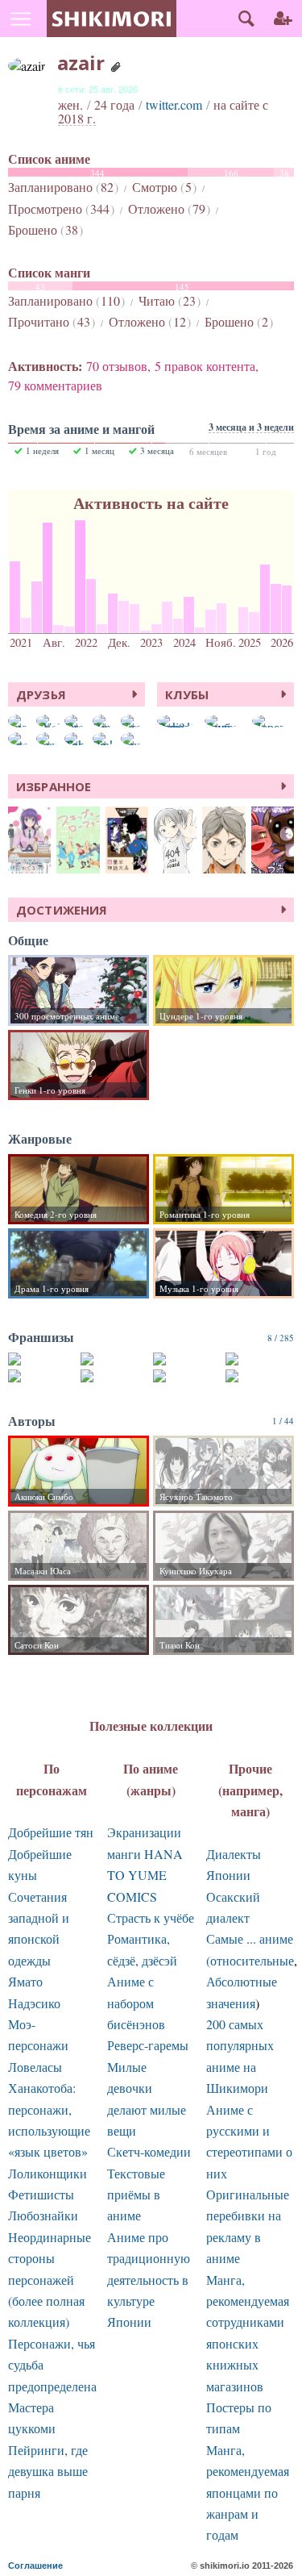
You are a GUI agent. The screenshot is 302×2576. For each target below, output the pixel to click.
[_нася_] (20, 721)
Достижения (62, 910)
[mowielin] (48, 739)
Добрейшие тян (51, 1832)
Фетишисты (41, 2194)
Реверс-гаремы (148, 2045)
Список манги (49, 273)
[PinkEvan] (105, 739)
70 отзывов (117, 366)
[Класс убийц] (42, 1359)
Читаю (167, 300)
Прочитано (49, 321)
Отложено (167, 208)
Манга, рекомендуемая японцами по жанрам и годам (248, 2493)
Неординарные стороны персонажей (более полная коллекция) (50, 2280)
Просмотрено (59, 208)
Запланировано (61, 187)
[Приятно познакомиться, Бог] (187, 1359)
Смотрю (162, 187)
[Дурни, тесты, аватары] (115, 1376)
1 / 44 (283, 1421)
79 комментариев (55, 385)
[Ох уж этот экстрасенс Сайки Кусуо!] (260, 1359)
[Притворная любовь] (42, 1376)
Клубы (187, 694)
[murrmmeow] (133, 739)
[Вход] (283, 19)
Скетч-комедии (149, 2151)
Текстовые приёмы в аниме (136, 2195)
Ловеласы (35, 2067)
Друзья (41, 694)
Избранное (54, 786)
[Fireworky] (133, 721)
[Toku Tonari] (77, 739)
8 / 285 (281, 1338)
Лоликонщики (48, 2173)
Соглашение (35, 2566)
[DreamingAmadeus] (77, 721)
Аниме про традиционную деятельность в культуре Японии (149, 2280)
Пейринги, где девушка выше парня (48, 2471)
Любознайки (43, 2215)
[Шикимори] (112, 19)
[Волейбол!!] (115, 1359)
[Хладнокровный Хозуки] (187, 1376)
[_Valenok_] (48, 721)
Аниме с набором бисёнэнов (136, 2003)
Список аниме (49, 159)
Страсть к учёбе (151, 1917)
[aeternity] (20, 739)
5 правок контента (205, 366)
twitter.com (174, 104)
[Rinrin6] (105, 721)
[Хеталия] (260, 1376)
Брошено (43, 229)
